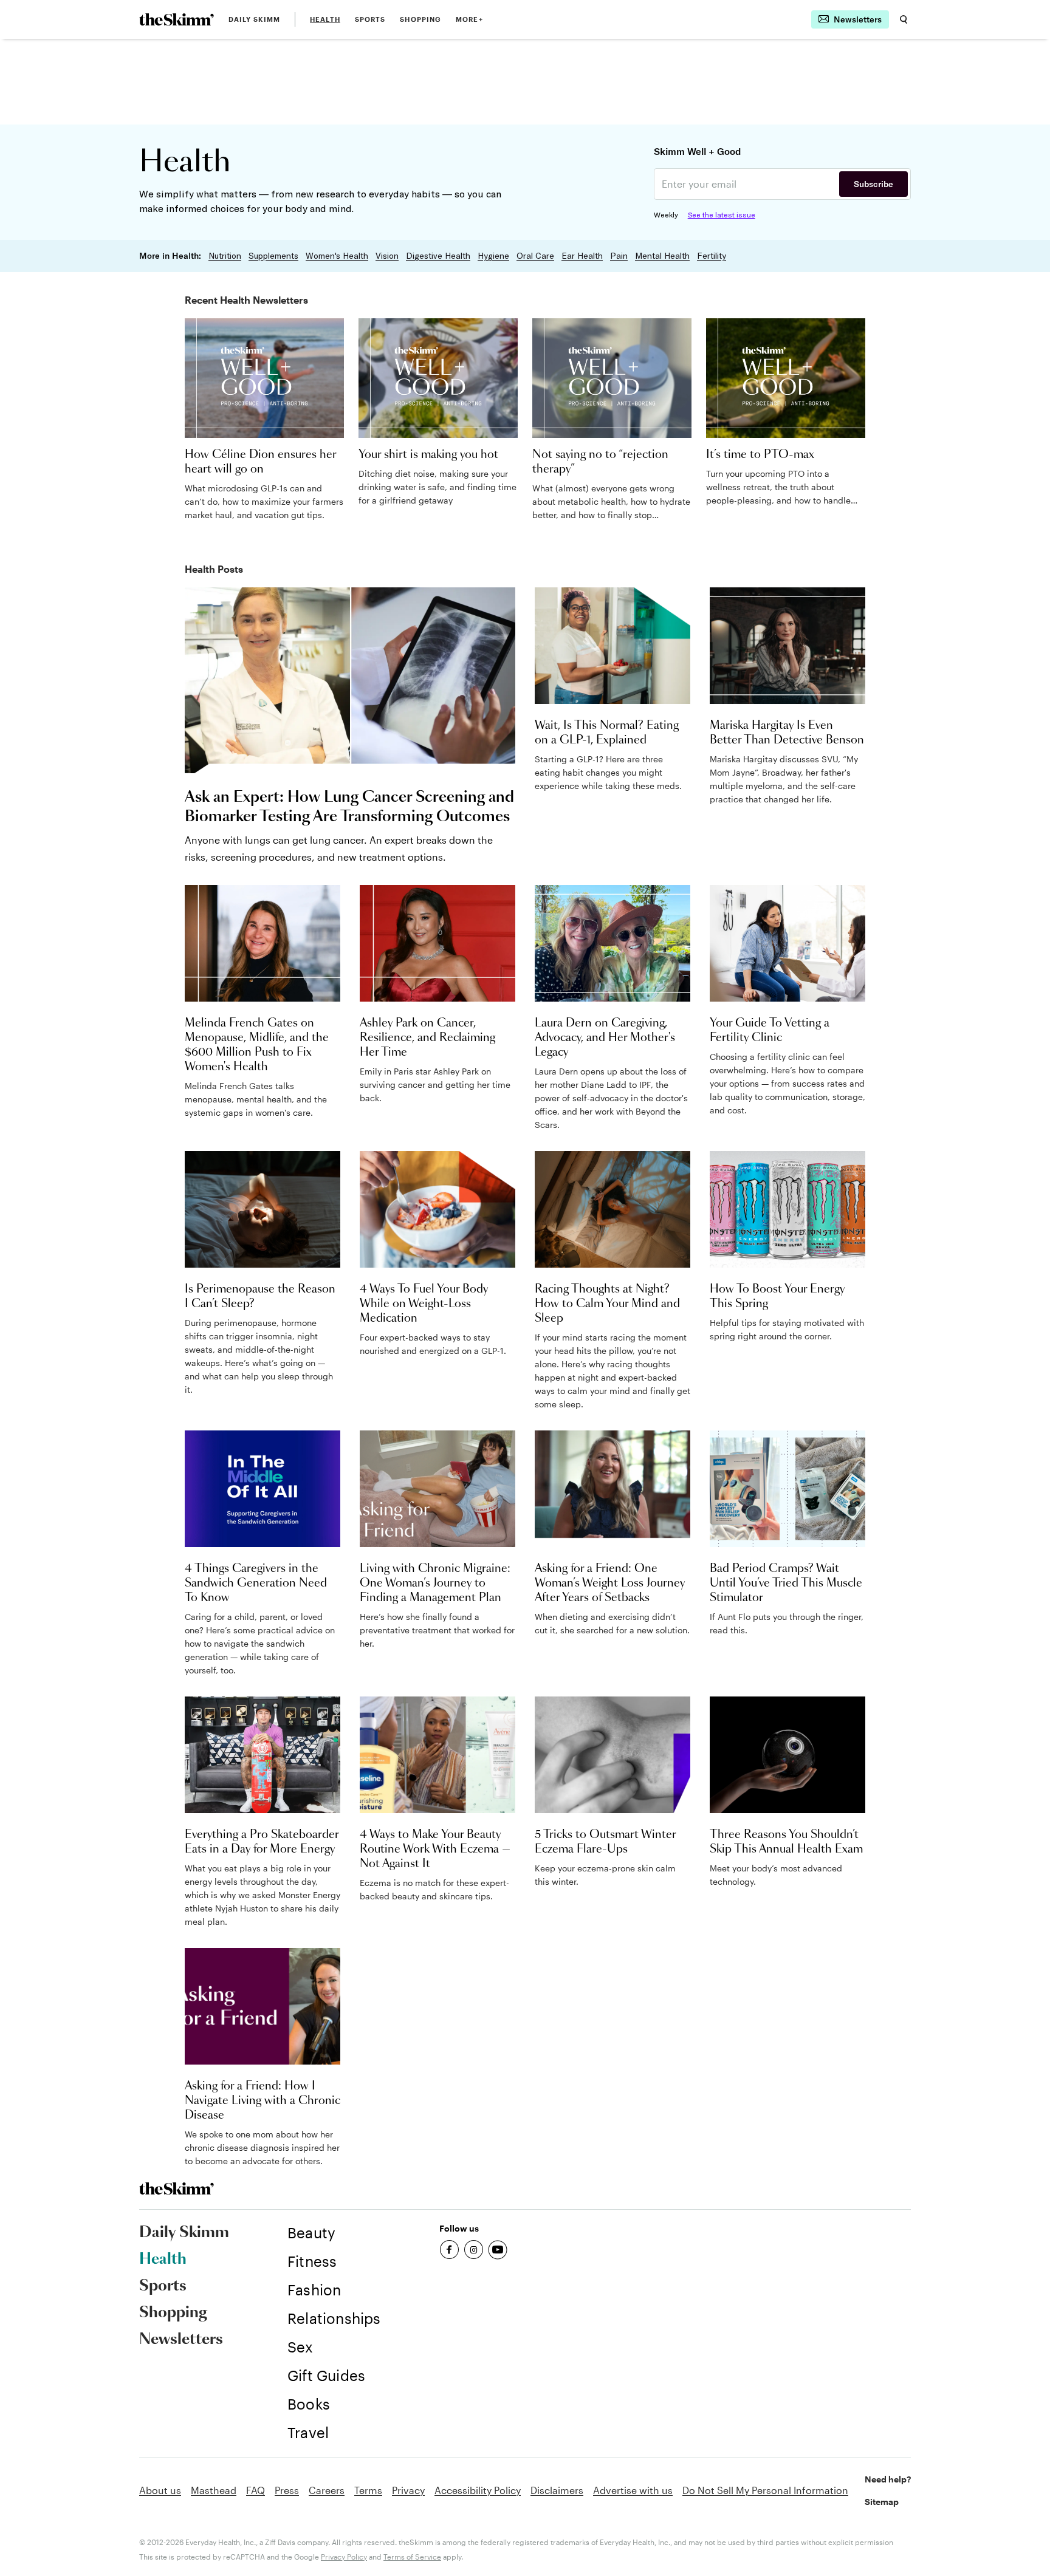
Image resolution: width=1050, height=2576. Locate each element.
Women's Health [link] (337, 256)
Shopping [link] (420, 19)
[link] (177, 19)
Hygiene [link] (493, 256)
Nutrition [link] (225, 256)
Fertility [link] (712, 256)
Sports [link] (370, 19)
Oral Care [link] (535, 256)
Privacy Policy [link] (344, 2557)
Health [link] (325, 19)
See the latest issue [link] (722, 215)
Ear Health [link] (582, 256)
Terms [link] (368, 2490)
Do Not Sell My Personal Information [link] (765, 2490)
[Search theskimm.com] (904, 19)
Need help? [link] (888, 2479)
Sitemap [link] (882, 2502)
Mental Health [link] (662, 256)
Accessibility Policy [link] (478, 2490)
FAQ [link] (256, 2490)
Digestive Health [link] (438, 256)
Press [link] (287, 2490)
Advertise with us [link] (633, 2490)
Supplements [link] (273, 256)
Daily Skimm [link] (254, 19)
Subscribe (873, 184)
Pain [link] (619, 256)
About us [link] (160, 2490)
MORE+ (469, 19)
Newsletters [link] (181, 2340)
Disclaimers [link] (557, 2490)
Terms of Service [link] (412, 2557)
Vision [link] (387, 256)
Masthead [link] (214, 2490)
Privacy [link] (408, 2490)
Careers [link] (327, 2490)
